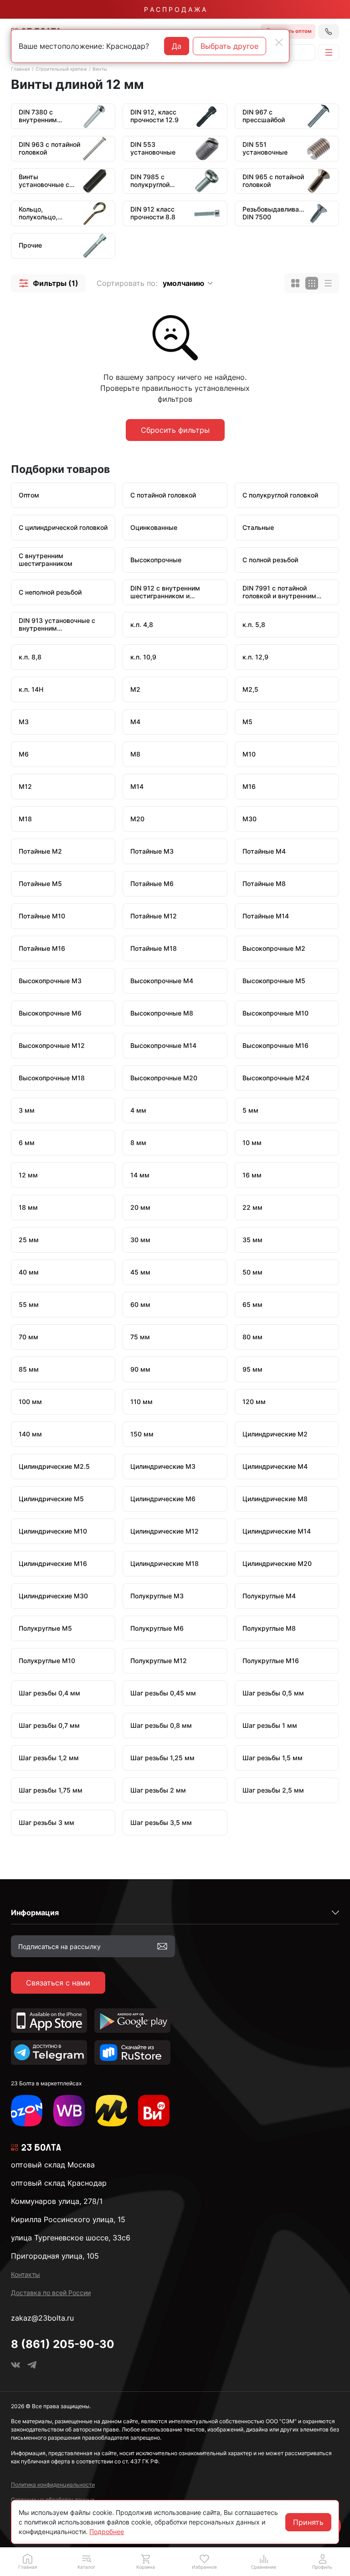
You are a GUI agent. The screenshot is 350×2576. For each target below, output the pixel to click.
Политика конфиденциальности (53, 2485)
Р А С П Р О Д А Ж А (175, 9)
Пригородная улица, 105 (55, 2256)
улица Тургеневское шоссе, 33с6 (71, 2238)
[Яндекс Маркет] (111, 2111)
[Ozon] (27, 2111)
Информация (35, 1913)
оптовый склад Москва (53, 2165)
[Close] (279, 42)
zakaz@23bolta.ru (42, 2318)
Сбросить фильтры (175, 430)
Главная (21, 69)
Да (177, 46)
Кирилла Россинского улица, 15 (68, 2219)
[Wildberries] (69, 2111)
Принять (308, 2522)
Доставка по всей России (51, 2293)
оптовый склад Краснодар (59, 2183)
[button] (48, 283)
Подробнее (107, 2532)
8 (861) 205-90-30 (63, 2344)
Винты (100, 69)
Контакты (26, 2274)
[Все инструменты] (154, 2111)
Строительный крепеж (61, 69)
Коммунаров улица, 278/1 (57, 2201)
